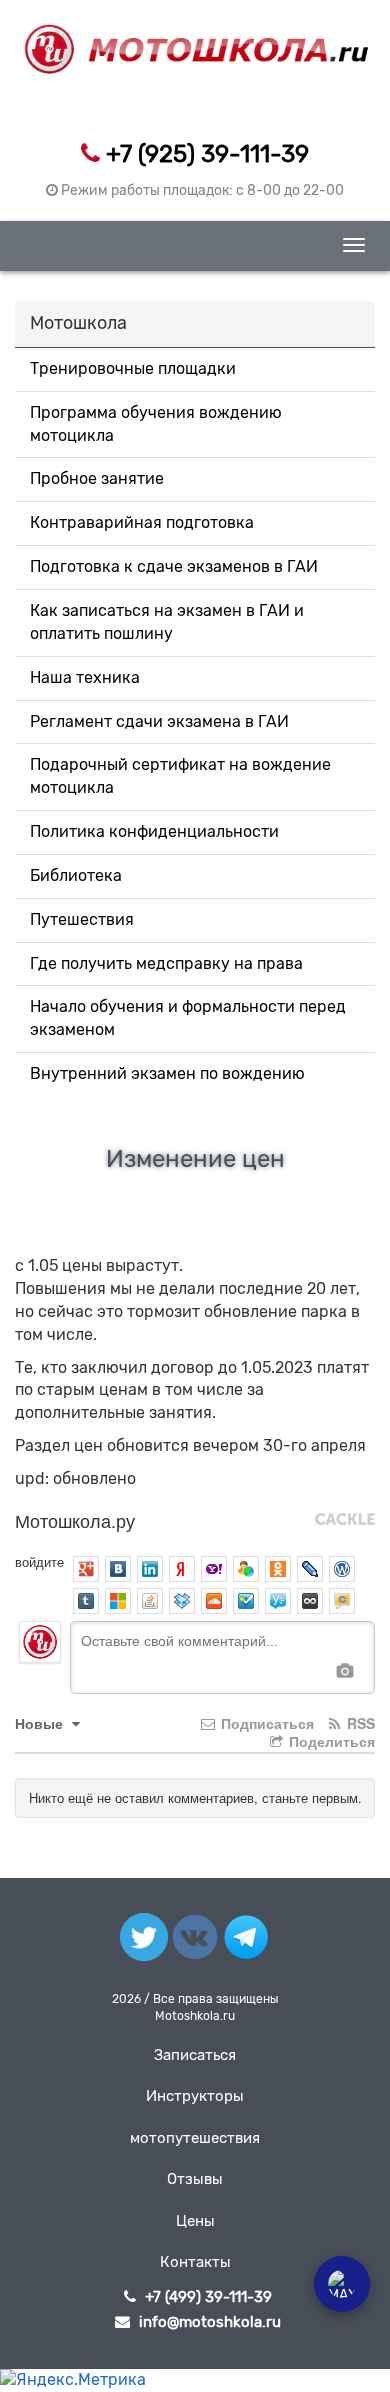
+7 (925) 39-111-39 (207, 154)
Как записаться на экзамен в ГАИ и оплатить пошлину (167, 622)
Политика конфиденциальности (154, 831)
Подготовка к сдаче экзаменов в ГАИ (174, 566)
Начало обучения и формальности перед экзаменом (188, 1018)
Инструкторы (195, 2096)
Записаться (195, 2055)
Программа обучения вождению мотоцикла (156, 424)
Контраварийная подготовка (142, 522)
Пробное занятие (97, 478)
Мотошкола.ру (75, 1520)
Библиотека (76, 875)
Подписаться (265, 1723)
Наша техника (85, 677)
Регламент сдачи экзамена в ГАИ (159, 721)
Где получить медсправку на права (166, 963)
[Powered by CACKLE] (345, 1520)
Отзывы (195, 2179)
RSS (359, 1723)
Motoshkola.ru (195, 2016)
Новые (41, 1723)
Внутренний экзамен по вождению (167, 1073)
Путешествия (82, 919)
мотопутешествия (195, 2138)
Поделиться (330, 1741)
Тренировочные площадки (133, 368)
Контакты (195, 2262)
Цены (195, 2221)
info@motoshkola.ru (210, 2322)
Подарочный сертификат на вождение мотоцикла (180, 776)
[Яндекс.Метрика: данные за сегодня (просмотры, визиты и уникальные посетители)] (73, 2380)
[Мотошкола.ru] (195, 37)
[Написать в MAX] (342, 2284)
